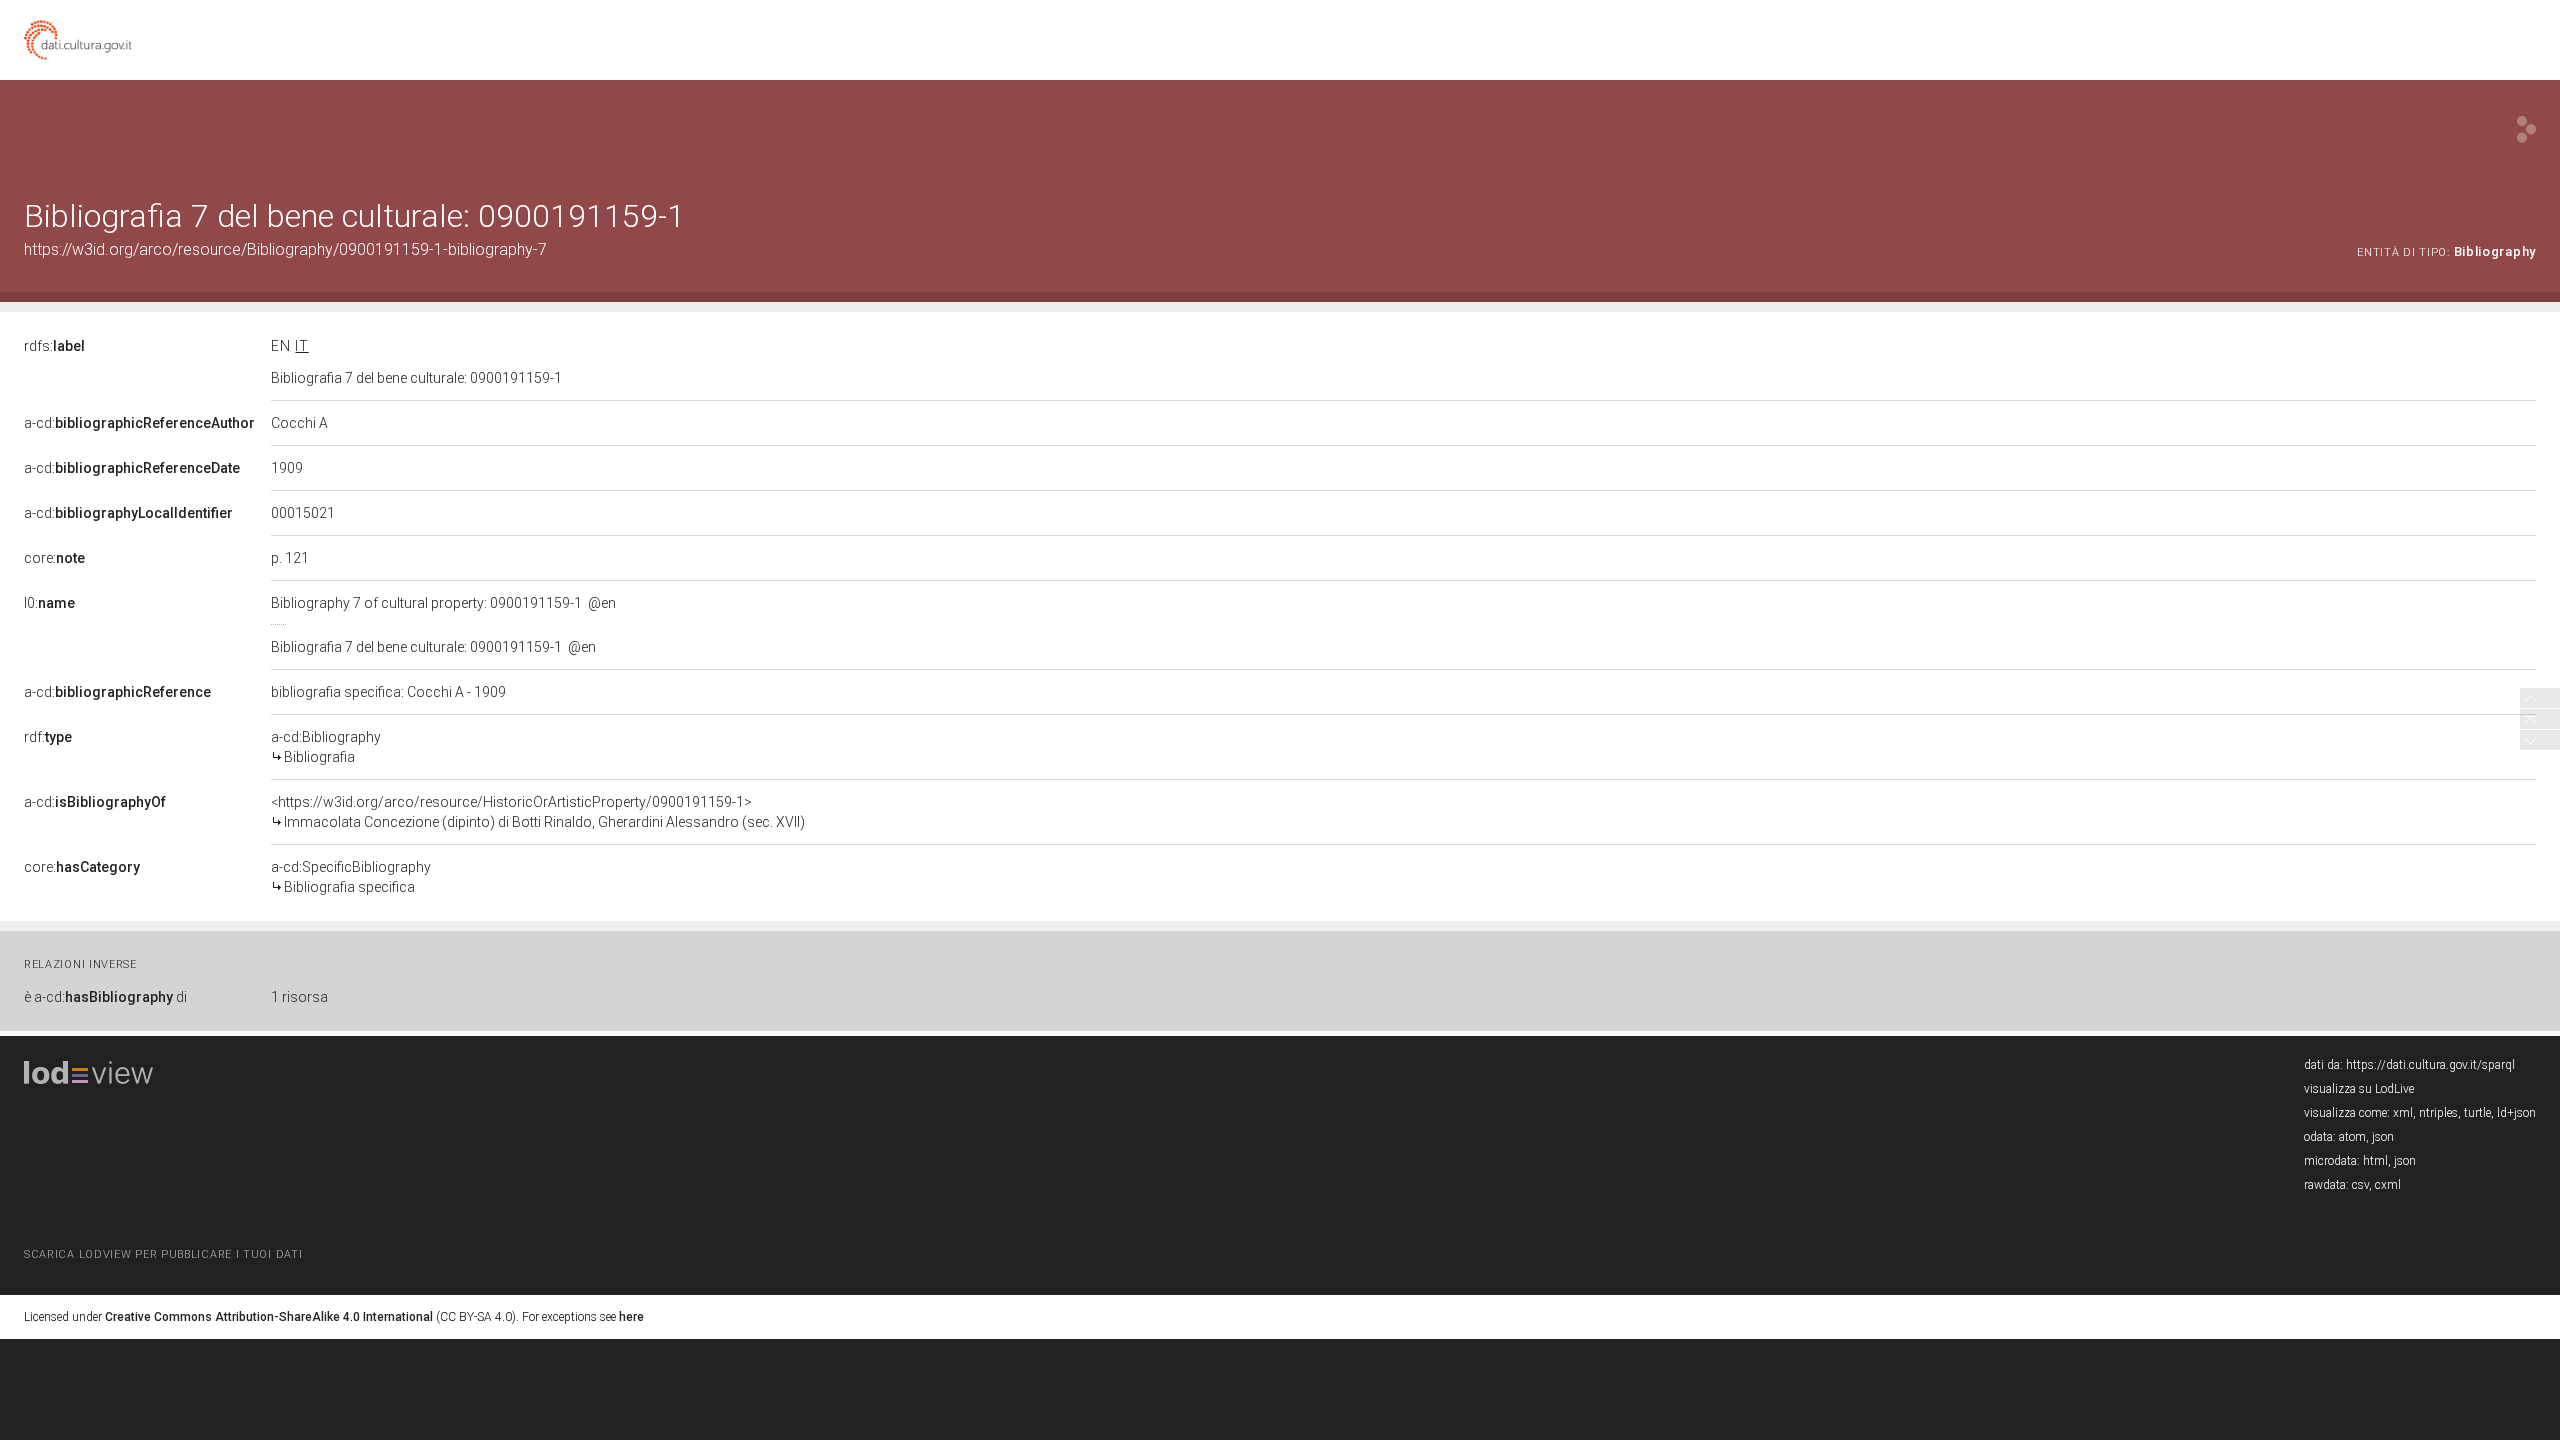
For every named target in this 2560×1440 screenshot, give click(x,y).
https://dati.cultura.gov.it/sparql (2430, 1065)
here (631, 1317)
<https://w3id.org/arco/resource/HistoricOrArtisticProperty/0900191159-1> (538, 812)
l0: (49, 603)
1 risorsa (299, 997)
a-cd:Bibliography (326, 747)
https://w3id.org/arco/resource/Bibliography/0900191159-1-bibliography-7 (285, 249)
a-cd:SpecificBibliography (351, 877)
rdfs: (54, 346)
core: (54, 558)
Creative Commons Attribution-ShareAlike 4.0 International (269, 1317)
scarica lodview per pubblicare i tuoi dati (163, 1254)
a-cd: (139, 423)
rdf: (48, 737)
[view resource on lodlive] (2526, 129)
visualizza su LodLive (2359, 1089)
